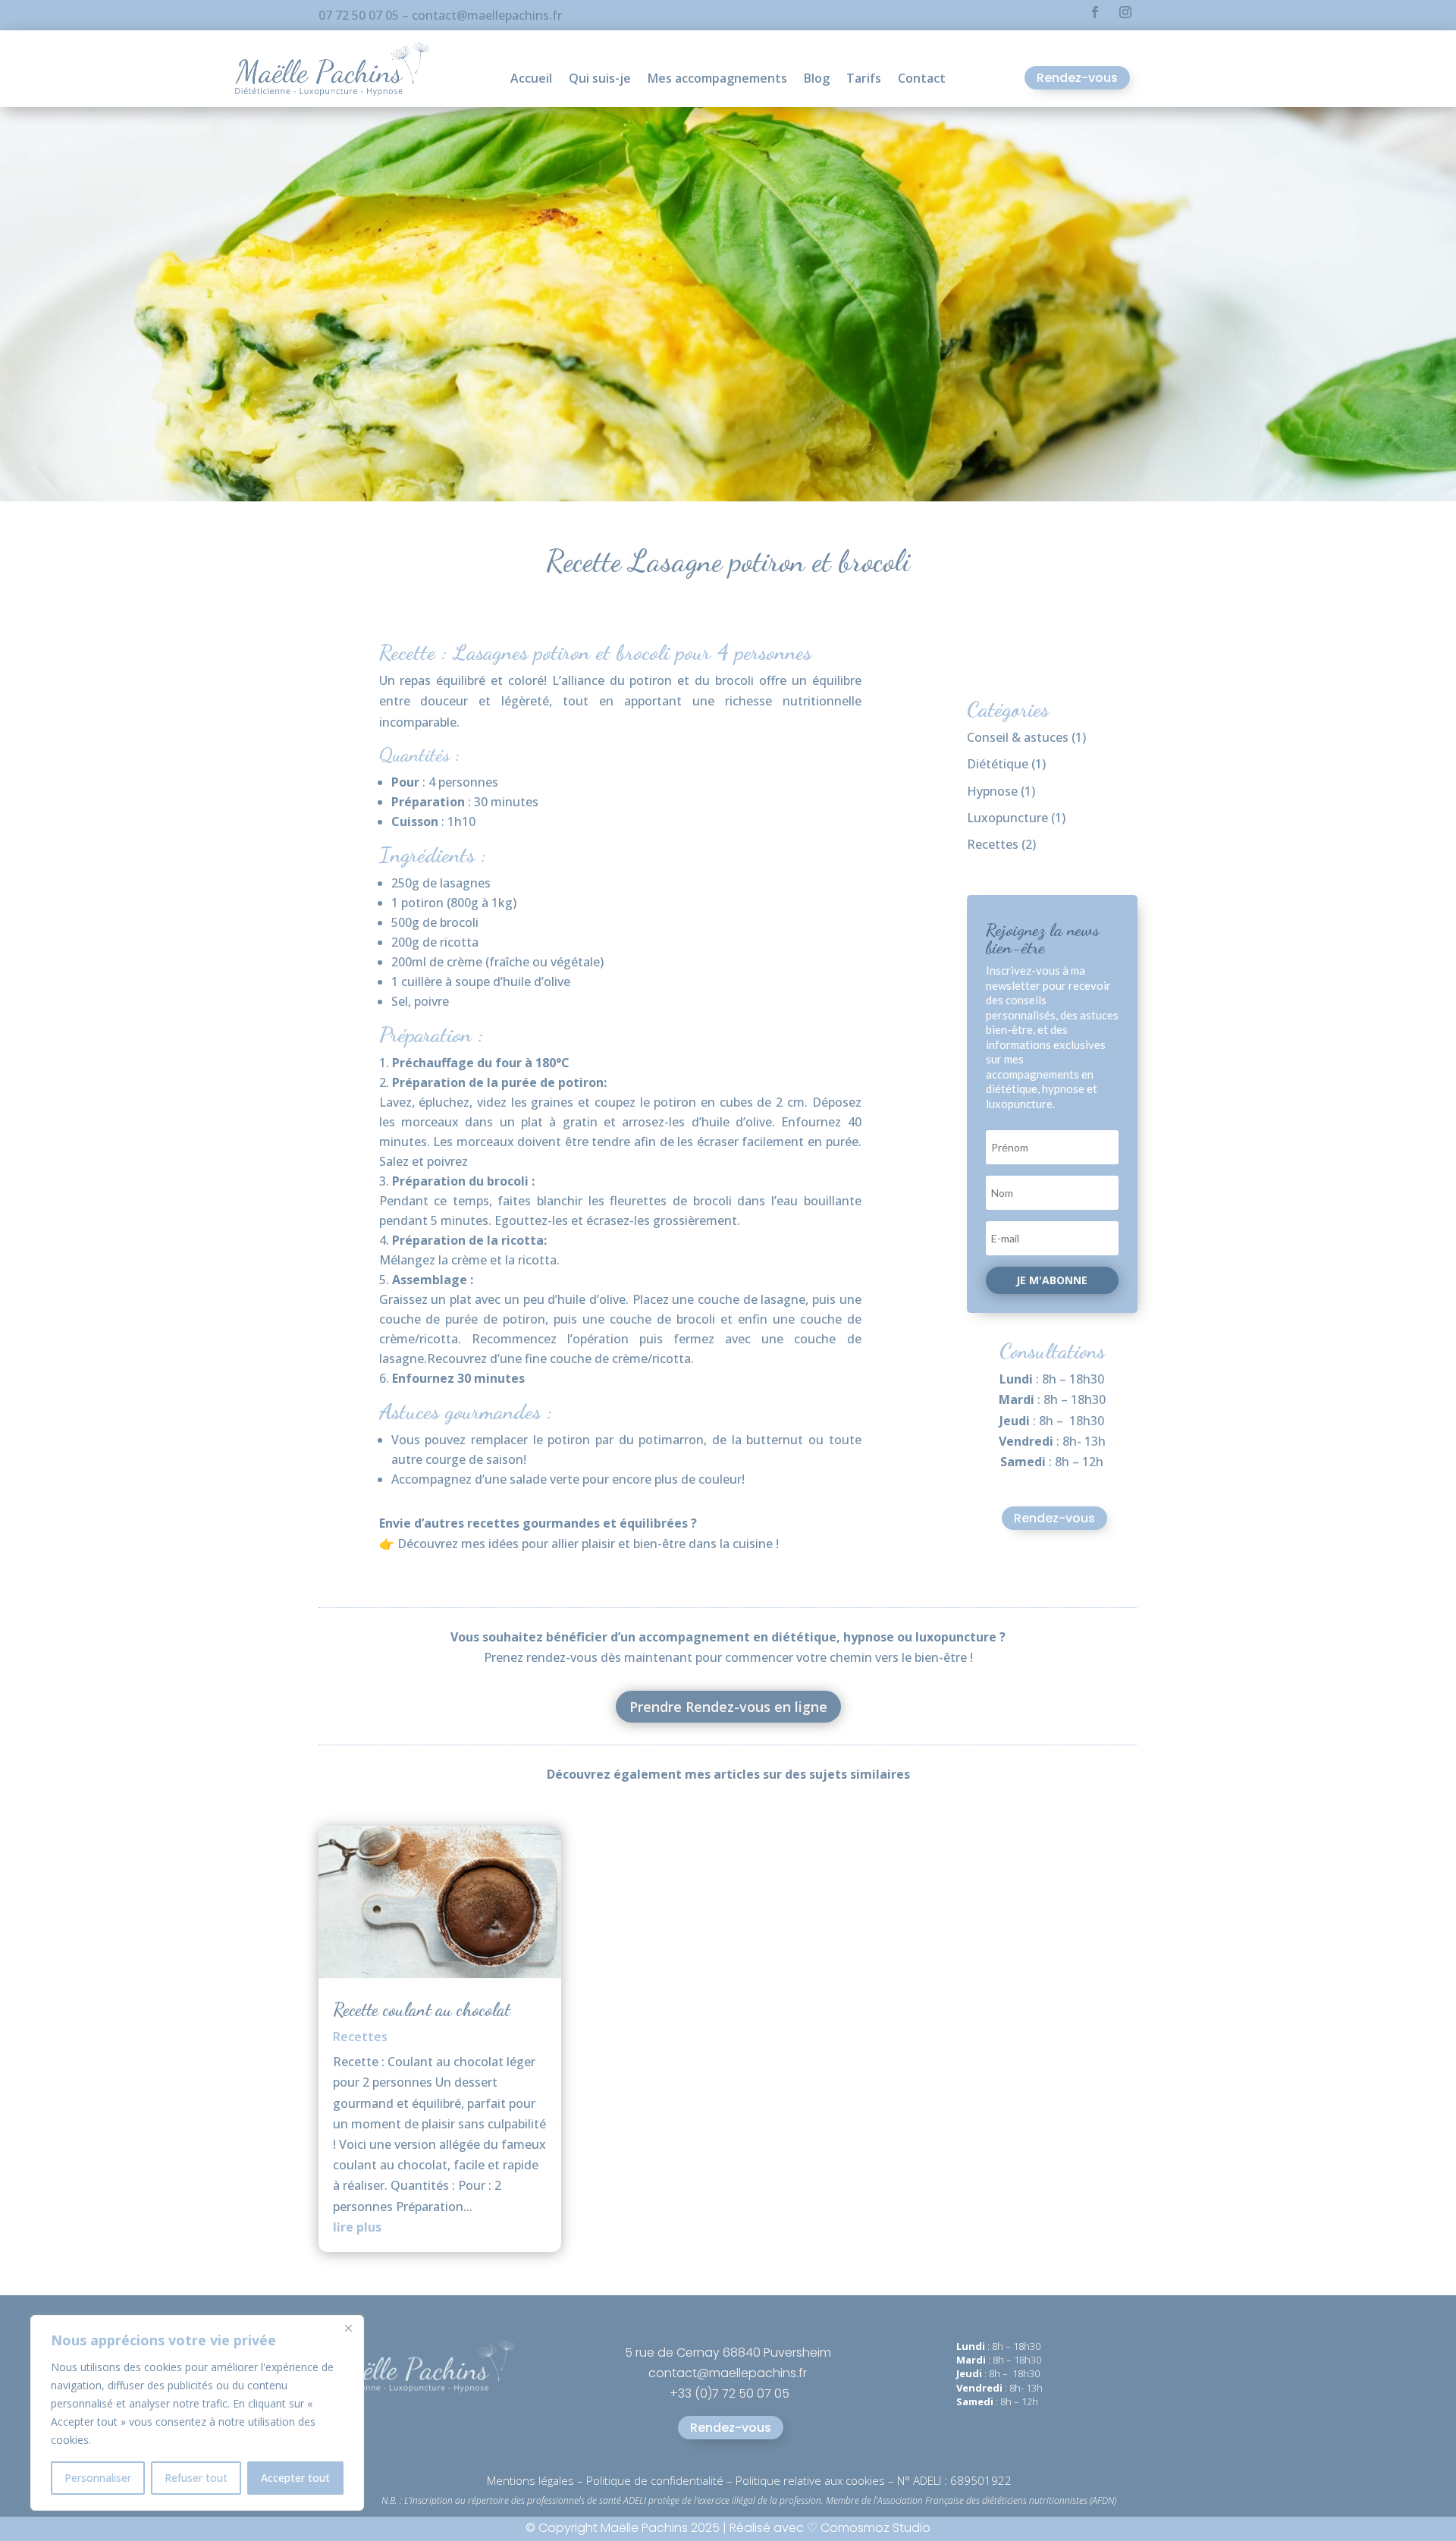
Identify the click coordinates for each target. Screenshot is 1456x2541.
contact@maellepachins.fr (487, 15)
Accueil (531, 80)
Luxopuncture (1007, 818)
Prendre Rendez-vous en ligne (728, 1707)
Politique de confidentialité (655, 2480)
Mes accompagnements (717, 80)
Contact (922, 80)
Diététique (998, 764)
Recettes (993, 844)
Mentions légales (530, 2480)
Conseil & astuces (1018, 737)
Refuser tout (196, 2478)
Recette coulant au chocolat (422, 2010)
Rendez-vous (1077, 78)
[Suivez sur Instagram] (1125, 12)
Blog (817, 80)
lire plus (357, 2227)
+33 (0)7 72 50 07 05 (730, 2393)
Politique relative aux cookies (810, 2480)
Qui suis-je (600, 80)
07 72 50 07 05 (359, 15)
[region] (197, 2413)
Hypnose (992, 791)
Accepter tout (295, 2478)
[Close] (348, 2328)
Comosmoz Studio (874, 2528)
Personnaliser (98, 2478)
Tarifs (864, 80)
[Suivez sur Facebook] (1095, 12)
